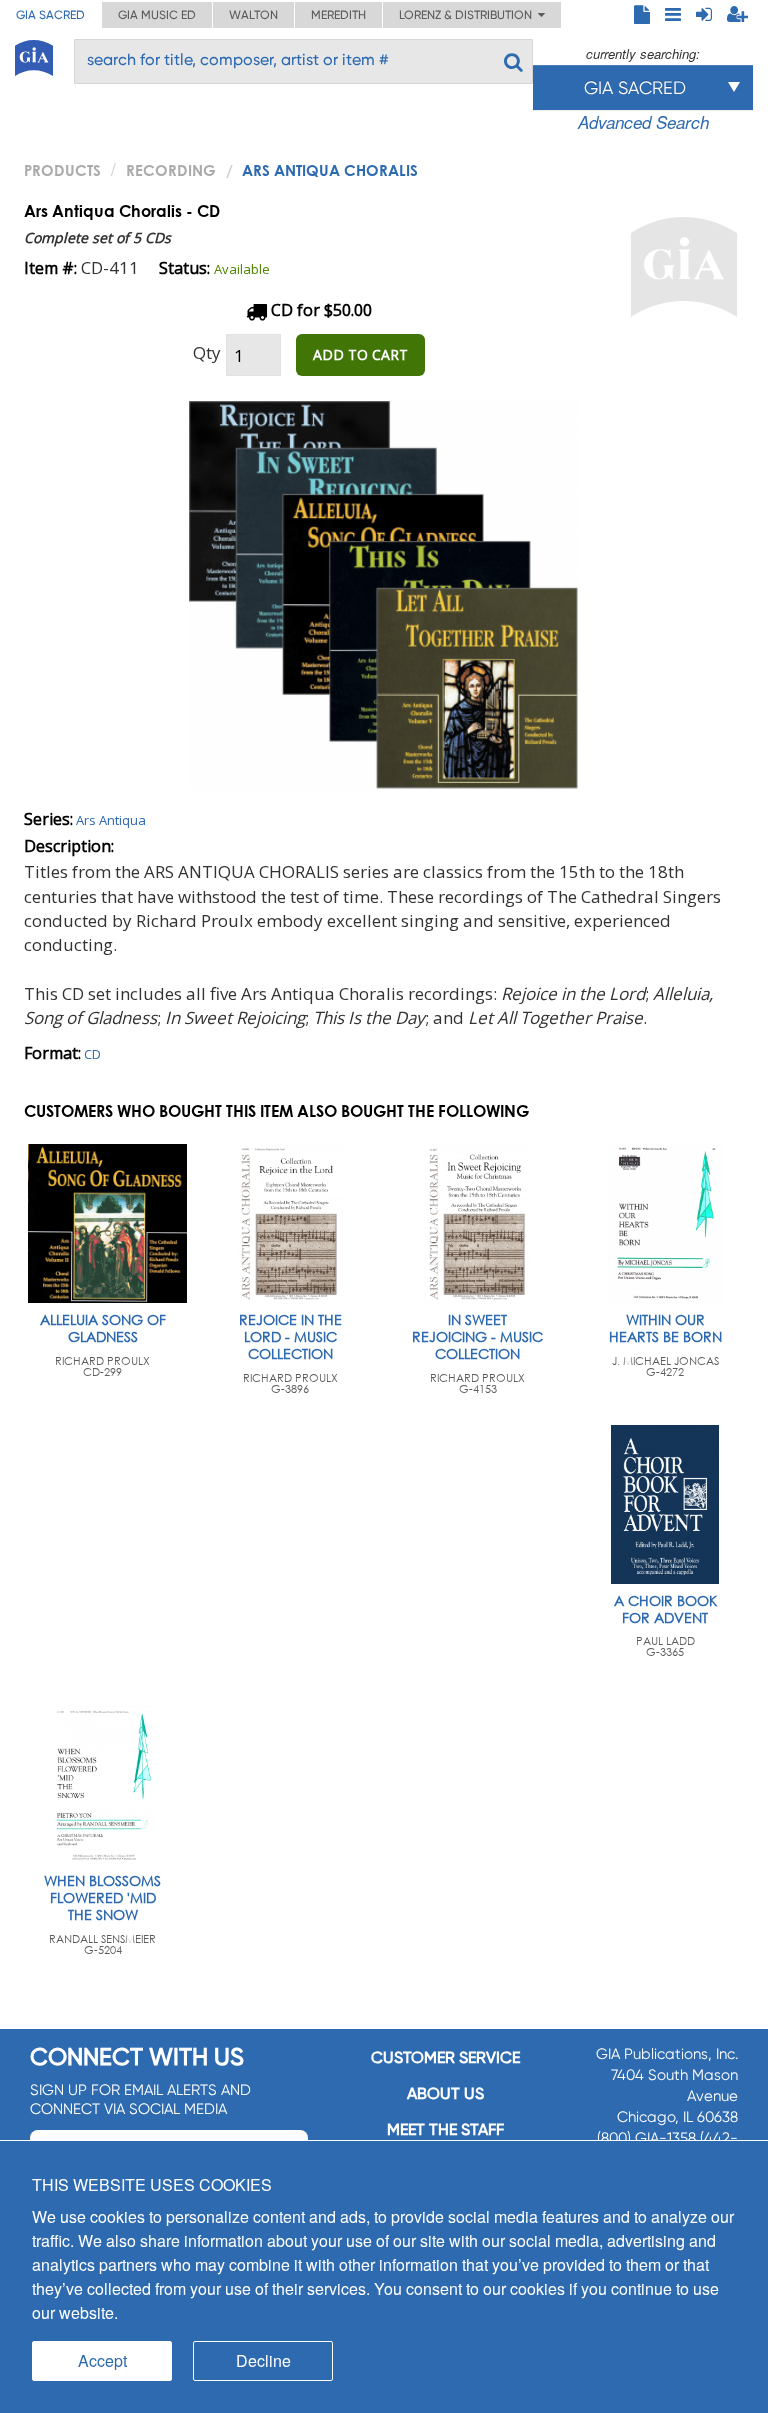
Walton (253, 15)
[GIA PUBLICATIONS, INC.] (34, 54)
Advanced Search (643, 122)
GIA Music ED (157, 15)
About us (445, 2093)
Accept (102, 2360)
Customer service (445, 2057)
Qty (207, 352)
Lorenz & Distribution (468, 15)
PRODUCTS (62, 170)
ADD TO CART (360, 354)
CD (92, 1054)
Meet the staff (445, 2129)
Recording (171, 170)
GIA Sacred (50, 15)
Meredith (338, 15)
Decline (263, 2360)
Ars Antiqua (111, 820)
